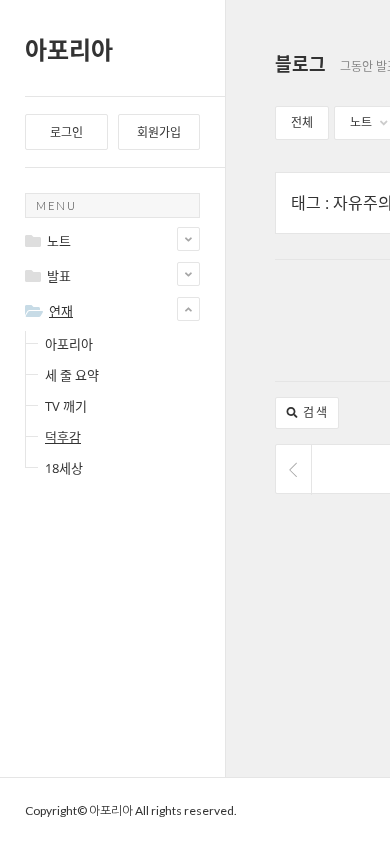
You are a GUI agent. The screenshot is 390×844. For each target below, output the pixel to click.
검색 (313, 412)
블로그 (300, 64)
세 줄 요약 (72, 375)
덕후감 (63, 437)
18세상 (64, 468)
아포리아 (69, 49)
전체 (302, 122)
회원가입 (159, 132)
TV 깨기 (66, 406)
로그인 (66, 132)
